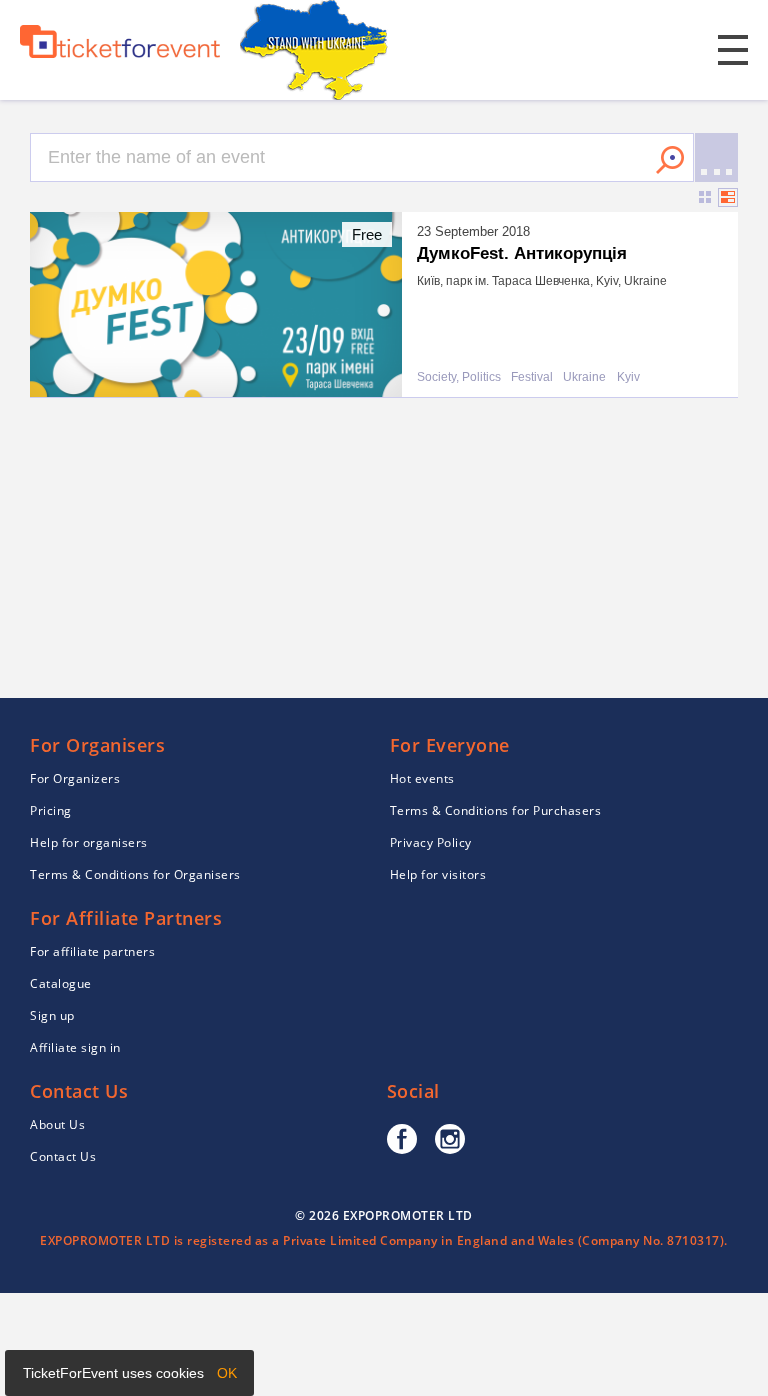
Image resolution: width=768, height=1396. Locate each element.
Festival (532, 377)
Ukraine (584, 377)
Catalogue (61, 983)
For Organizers (75, 778)
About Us (57, 1124)
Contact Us (63, 1156)
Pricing (51, 810)
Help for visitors (438, 874)
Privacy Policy (431, 842)
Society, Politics (459, 377)
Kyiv (628, 377)
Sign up (52, 1015)
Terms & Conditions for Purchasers (496, 810)
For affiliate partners (92, 951)
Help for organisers (89, 842)
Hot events (422, 778)
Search (670, 160)
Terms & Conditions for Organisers (135, 874)
